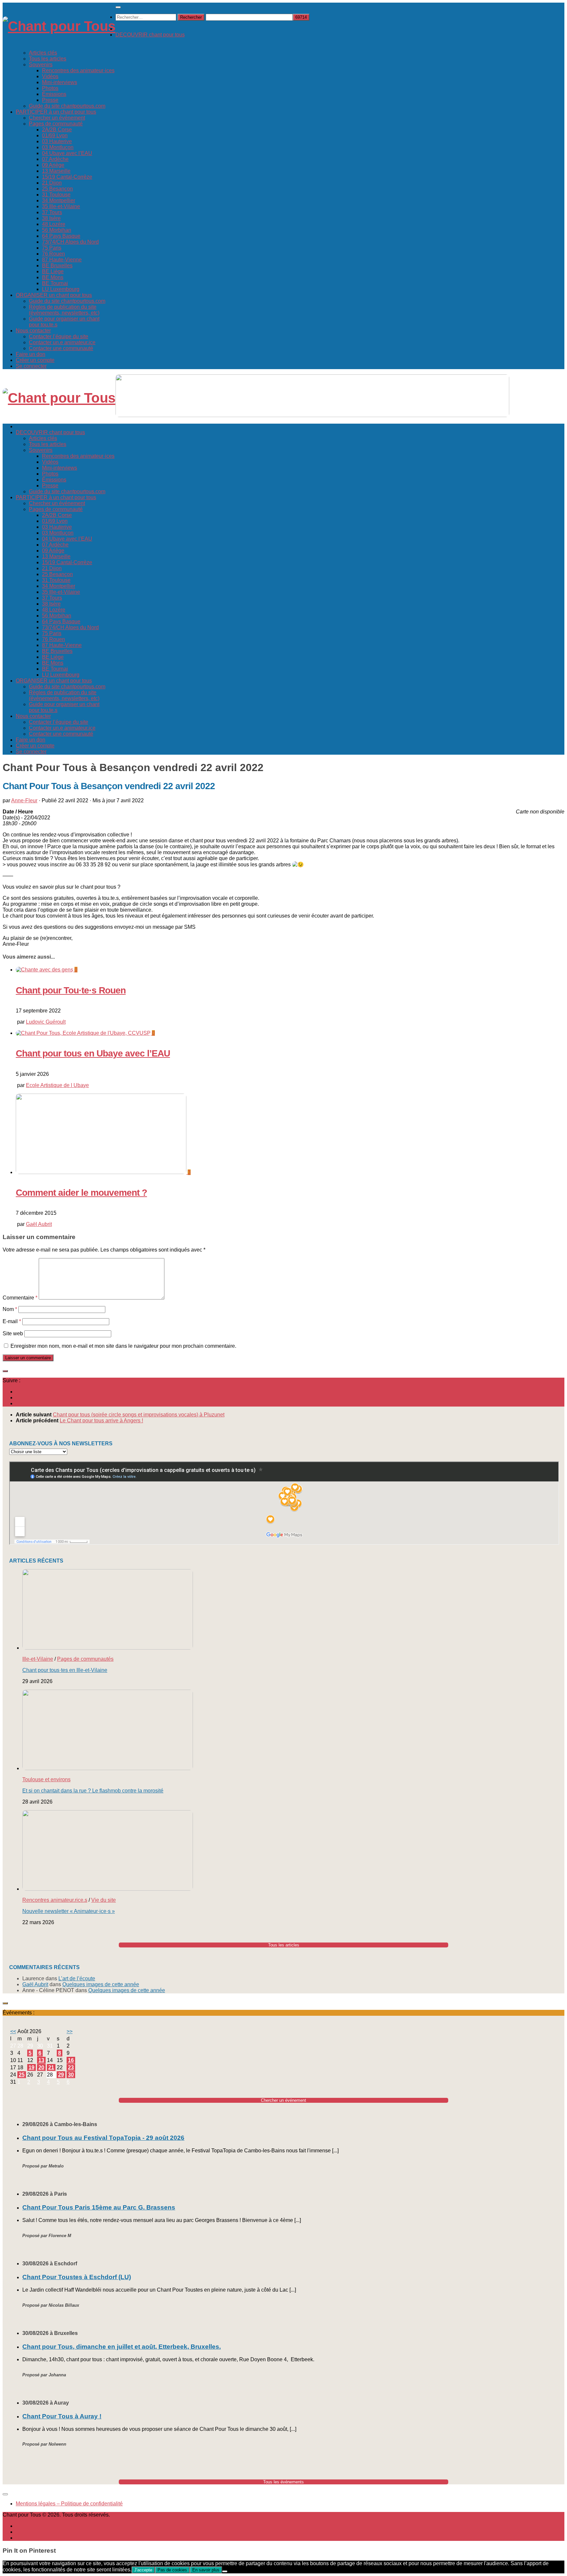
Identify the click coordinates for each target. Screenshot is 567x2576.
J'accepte (143, 2570)
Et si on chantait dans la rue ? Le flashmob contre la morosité (93, 1791)
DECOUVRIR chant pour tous (150, 35)
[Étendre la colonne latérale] (5, 1371)
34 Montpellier (59, 200)
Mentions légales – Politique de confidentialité (69, 2504)
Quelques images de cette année (101, 1984)
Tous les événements (283, 2482)
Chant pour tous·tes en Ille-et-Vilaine (65, 1670)
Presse (50, 100)
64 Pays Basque (61, 236)
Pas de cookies (172, 2570)
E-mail (12, 1321)
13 (41, 2060)
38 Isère (51, 218)
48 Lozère (54, 224)
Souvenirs (41, 65)
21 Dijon (52, 183)
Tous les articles (48, 59)
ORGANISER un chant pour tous (54, 295)
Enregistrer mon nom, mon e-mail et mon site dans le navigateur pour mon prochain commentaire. (123, 1346)
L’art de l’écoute (77, 1978)
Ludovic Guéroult (46, 1022)
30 (71, 2075)
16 (71, 2060)
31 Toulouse (56, 195)
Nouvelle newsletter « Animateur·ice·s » (69, 1911)
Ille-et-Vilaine (38, 1659)
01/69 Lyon (55, 135)
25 (22, 2075)
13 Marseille (56, 171)
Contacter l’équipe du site (59, 336)
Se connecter (31, 366)
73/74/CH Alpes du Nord (70, 242)
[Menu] (118, 7)
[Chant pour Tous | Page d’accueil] (59, 26)
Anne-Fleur (24, 800)
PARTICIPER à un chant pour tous (56, 112)
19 (31, 2067)
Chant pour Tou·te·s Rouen (71, 990)
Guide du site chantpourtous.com (67, 106)
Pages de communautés (85, 1659)
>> (70, 2031)
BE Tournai (55, 283)
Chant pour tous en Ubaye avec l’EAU (93, 1053)
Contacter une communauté (61, 348)
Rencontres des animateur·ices (78, 70)
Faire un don (31, 354)
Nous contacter (33, 331)
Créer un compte (35, 360)
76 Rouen (53, 254)
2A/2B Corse (57, 130)
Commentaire (20, 1298)
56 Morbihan (57, 230)
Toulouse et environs (46, 1779)
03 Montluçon (58, 147)
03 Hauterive (57, 141)
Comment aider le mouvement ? (81, 1193)
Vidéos (50, 76)
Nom (10, 1309)
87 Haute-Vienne (62, 260)
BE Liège (53, 271)
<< (13, 2031)
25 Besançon (57, 189)
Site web (13, 1333)
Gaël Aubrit (39, 1224)
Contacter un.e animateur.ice (62, 342)
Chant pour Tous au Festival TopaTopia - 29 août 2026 (103, 2138)
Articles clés (43, 53)
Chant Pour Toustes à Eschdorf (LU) (77, 2277)
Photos (50, 88)
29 (61, 2075)
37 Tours (52, 212)
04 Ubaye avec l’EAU (67, 153)
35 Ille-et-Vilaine (61, 206)
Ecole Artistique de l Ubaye (57, 1085)
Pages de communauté (56, 124)
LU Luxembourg (61, 289)
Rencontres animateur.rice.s (55, 1900)
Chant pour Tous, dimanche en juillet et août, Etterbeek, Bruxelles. (122, 2347)
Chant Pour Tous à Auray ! (62, 2416)
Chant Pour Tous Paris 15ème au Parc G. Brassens (99, 2207)
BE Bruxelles (57, 266)
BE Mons (53, 277)
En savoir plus (206, 2570)
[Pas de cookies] (225, 2571)
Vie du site (104, 1900)
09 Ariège (53, 165)
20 (41, 2067)
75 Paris (52, 248)
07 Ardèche (55, 159)
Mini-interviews (60, 82)
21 (51, 2067)
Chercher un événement (57, 118)
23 (71, 2067)
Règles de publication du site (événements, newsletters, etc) (64, 310)
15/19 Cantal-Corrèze (67, 177)
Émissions (54, 94)
